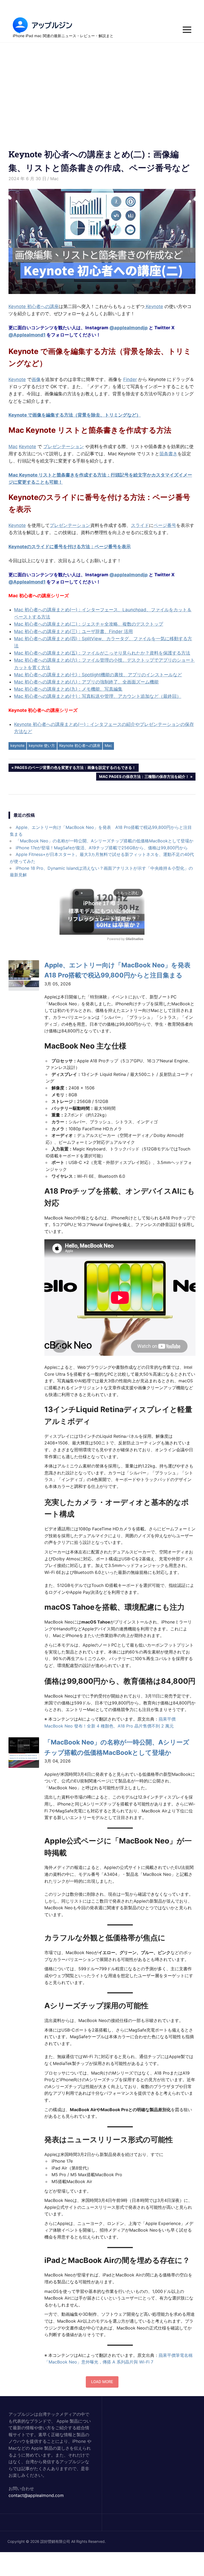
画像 (36, 379)
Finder (130, 379)
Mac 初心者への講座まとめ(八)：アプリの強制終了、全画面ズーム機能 (86, 682)
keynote (17, 745)
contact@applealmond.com (36, 2495)
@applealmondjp (129, 328)
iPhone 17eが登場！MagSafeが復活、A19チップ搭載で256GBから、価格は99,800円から (102, 848)
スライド (140, 525)
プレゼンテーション (64, 447)
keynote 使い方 (42, 745)
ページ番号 (165, 525)
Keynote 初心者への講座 (34, 306)
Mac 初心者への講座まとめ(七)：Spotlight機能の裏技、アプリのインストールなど (98, 675)
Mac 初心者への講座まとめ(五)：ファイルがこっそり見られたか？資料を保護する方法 (102, 653)
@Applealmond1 (27, 335)
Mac (54, 179)
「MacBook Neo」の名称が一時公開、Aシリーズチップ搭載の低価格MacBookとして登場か (105, 841)
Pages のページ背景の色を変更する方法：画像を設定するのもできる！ (75, 768)
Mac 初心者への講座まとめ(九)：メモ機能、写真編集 (68, 689)
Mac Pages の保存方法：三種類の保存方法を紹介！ (144, 777)
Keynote (154, 306)
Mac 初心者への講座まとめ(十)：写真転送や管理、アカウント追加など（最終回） (98, 696)
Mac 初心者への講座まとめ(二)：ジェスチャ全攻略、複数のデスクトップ (89, 624)
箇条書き (168, 454)
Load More (102, 2382)
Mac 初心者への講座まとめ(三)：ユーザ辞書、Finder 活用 (73, 631)
